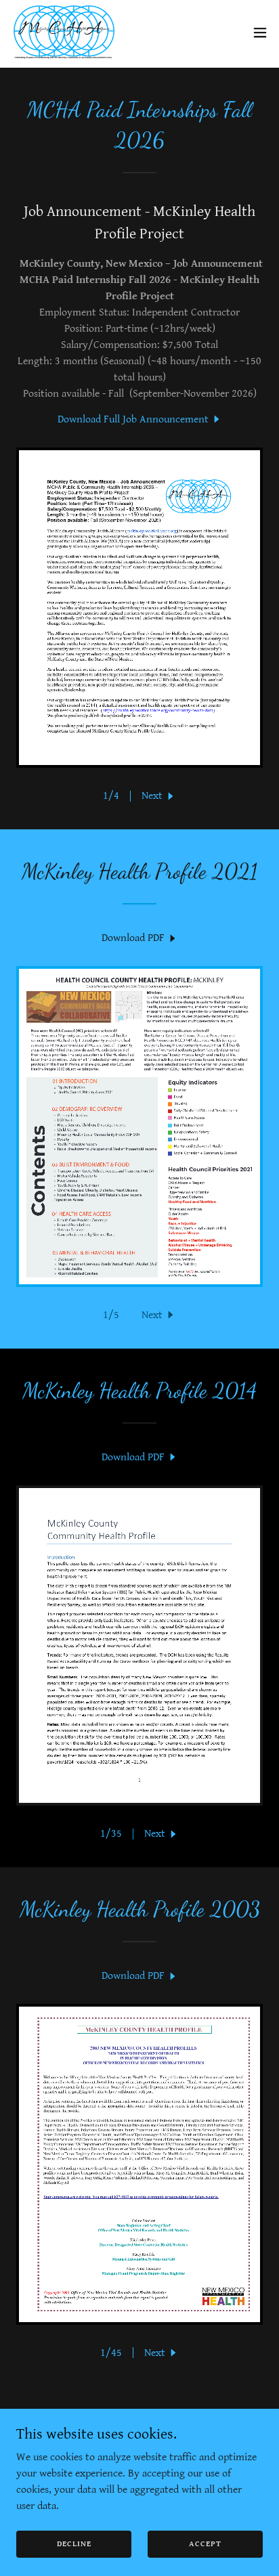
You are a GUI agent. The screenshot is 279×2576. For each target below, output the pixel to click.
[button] (260, 32)
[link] (64, 32)
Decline (74, 2544)
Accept (205, 2544)
